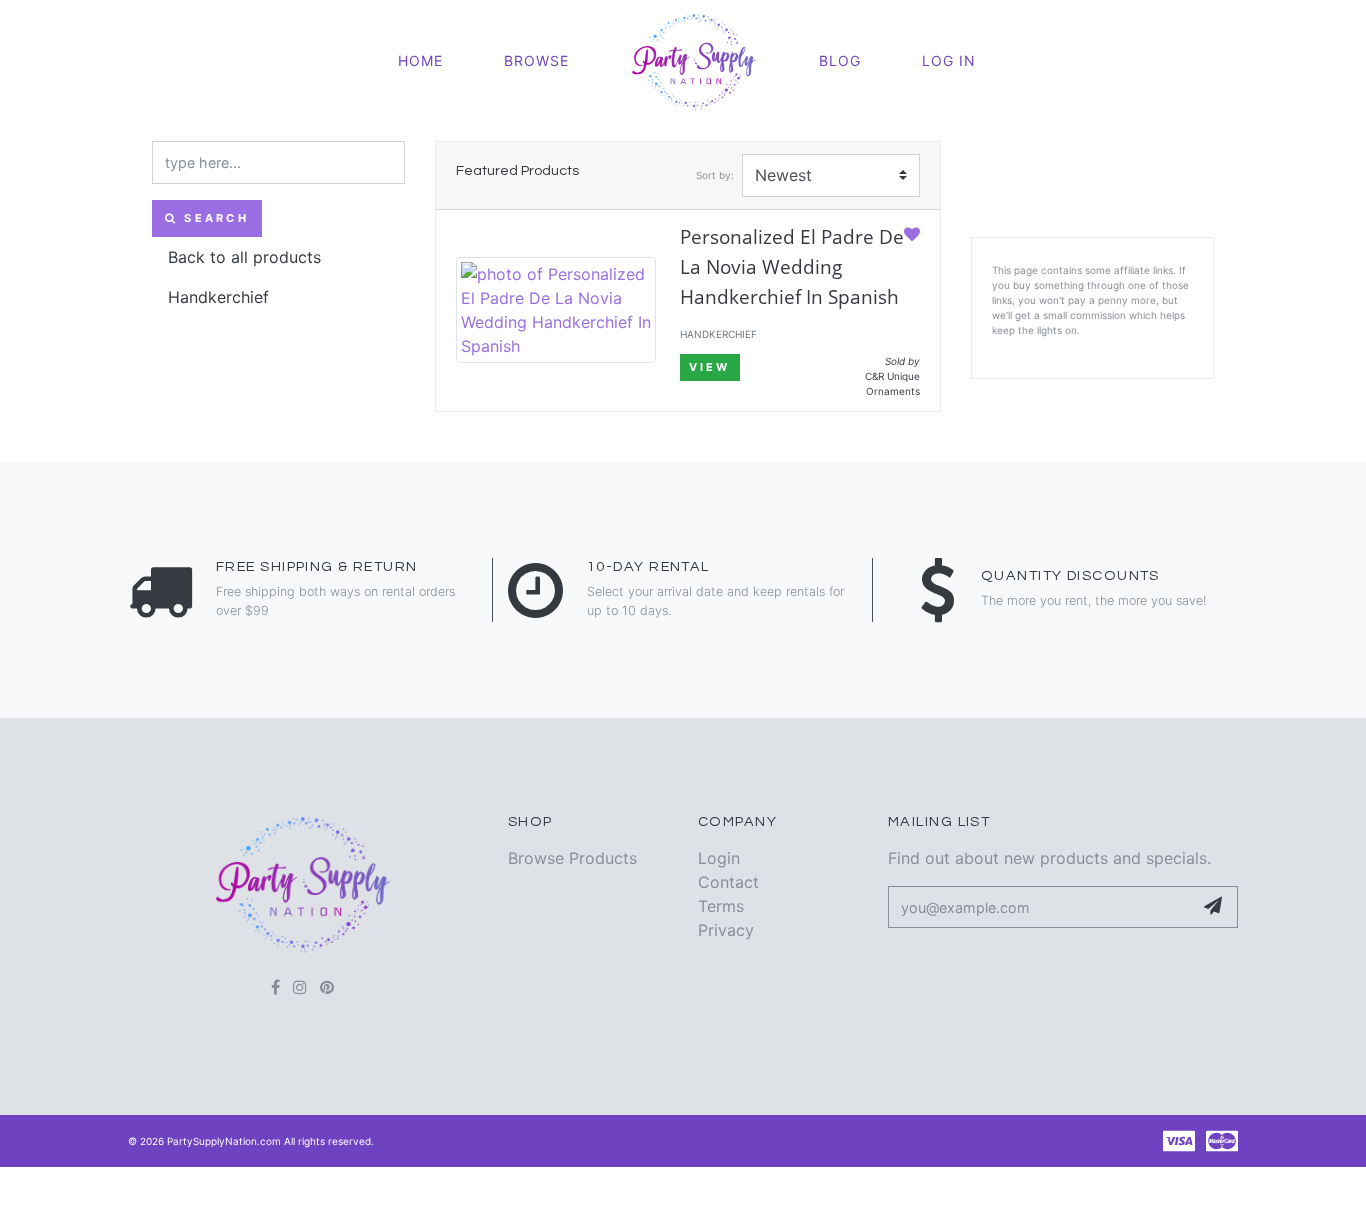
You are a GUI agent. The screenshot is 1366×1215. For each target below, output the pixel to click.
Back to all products (244, 257)
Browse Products (572, 858)
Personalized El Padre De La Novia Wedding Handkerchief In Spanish (792, 266)
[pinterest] (327, 987)
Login (719, 858)
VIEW (710, 367)
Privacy (726, 930)
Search (213, 218)
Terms (721, 906)
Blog (840, 60)
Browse (536, 60)
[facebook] (275, 987)
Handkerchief (218, 297)
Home (420, 60)
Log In (949, 60)
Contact (728, 882)
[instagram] (300, 987)
